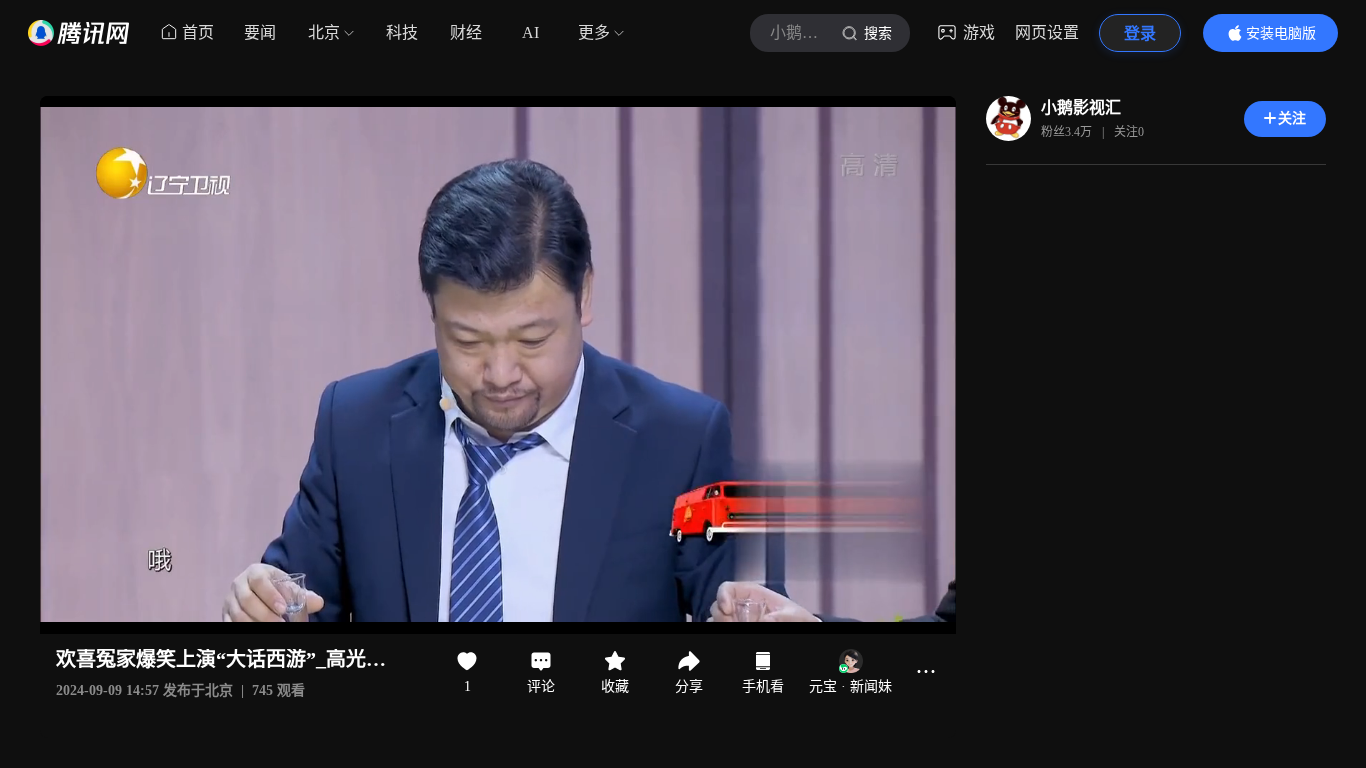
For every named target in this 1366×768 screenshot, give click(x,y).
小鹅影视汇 (1081, 107)
